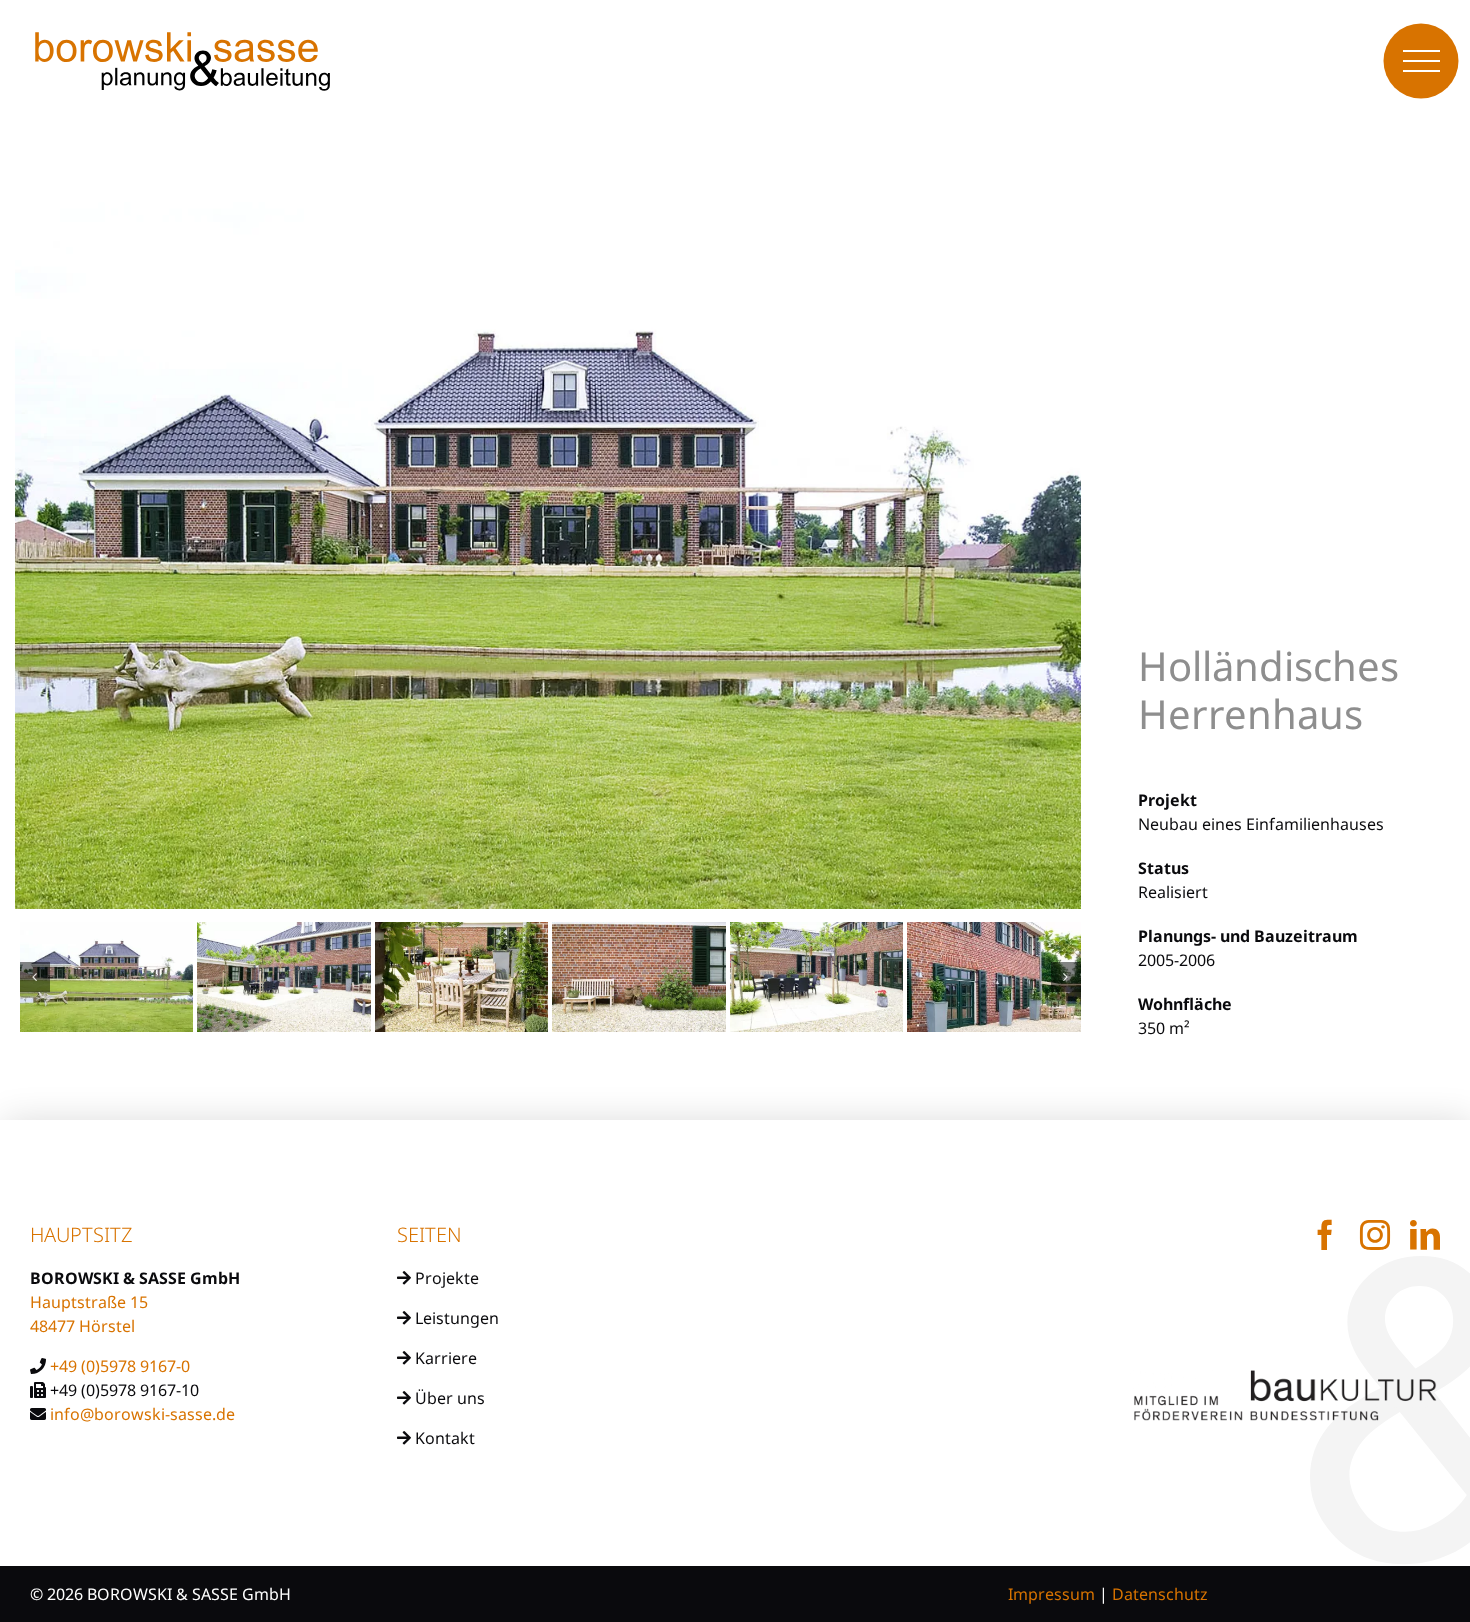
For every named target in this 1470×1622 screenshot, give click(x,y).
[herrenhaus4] (817, 977)
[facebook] (1325, 1235)
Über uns (448, 1398)
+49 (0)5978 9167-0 (120, 1366)
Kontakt (443, 1438)
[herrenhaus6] (462, 977)
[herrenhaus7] (284, 977)
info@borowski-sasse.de (142, 1414)
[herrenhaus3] (994, 977)
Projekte (445, 1278)
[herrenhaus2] (107, 977)
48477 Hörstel (82, 1326)
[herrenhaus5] (639, 977)
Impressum (1051, 1594)
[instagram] (1375, 1235)
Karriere (444, 1358)
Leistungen (455, 1318)
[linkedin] (1425, 1235)
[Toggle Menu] (1421, 61)
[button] (35, 977)
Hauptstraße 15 (89, 1302)
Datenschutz (1160, 1594)
